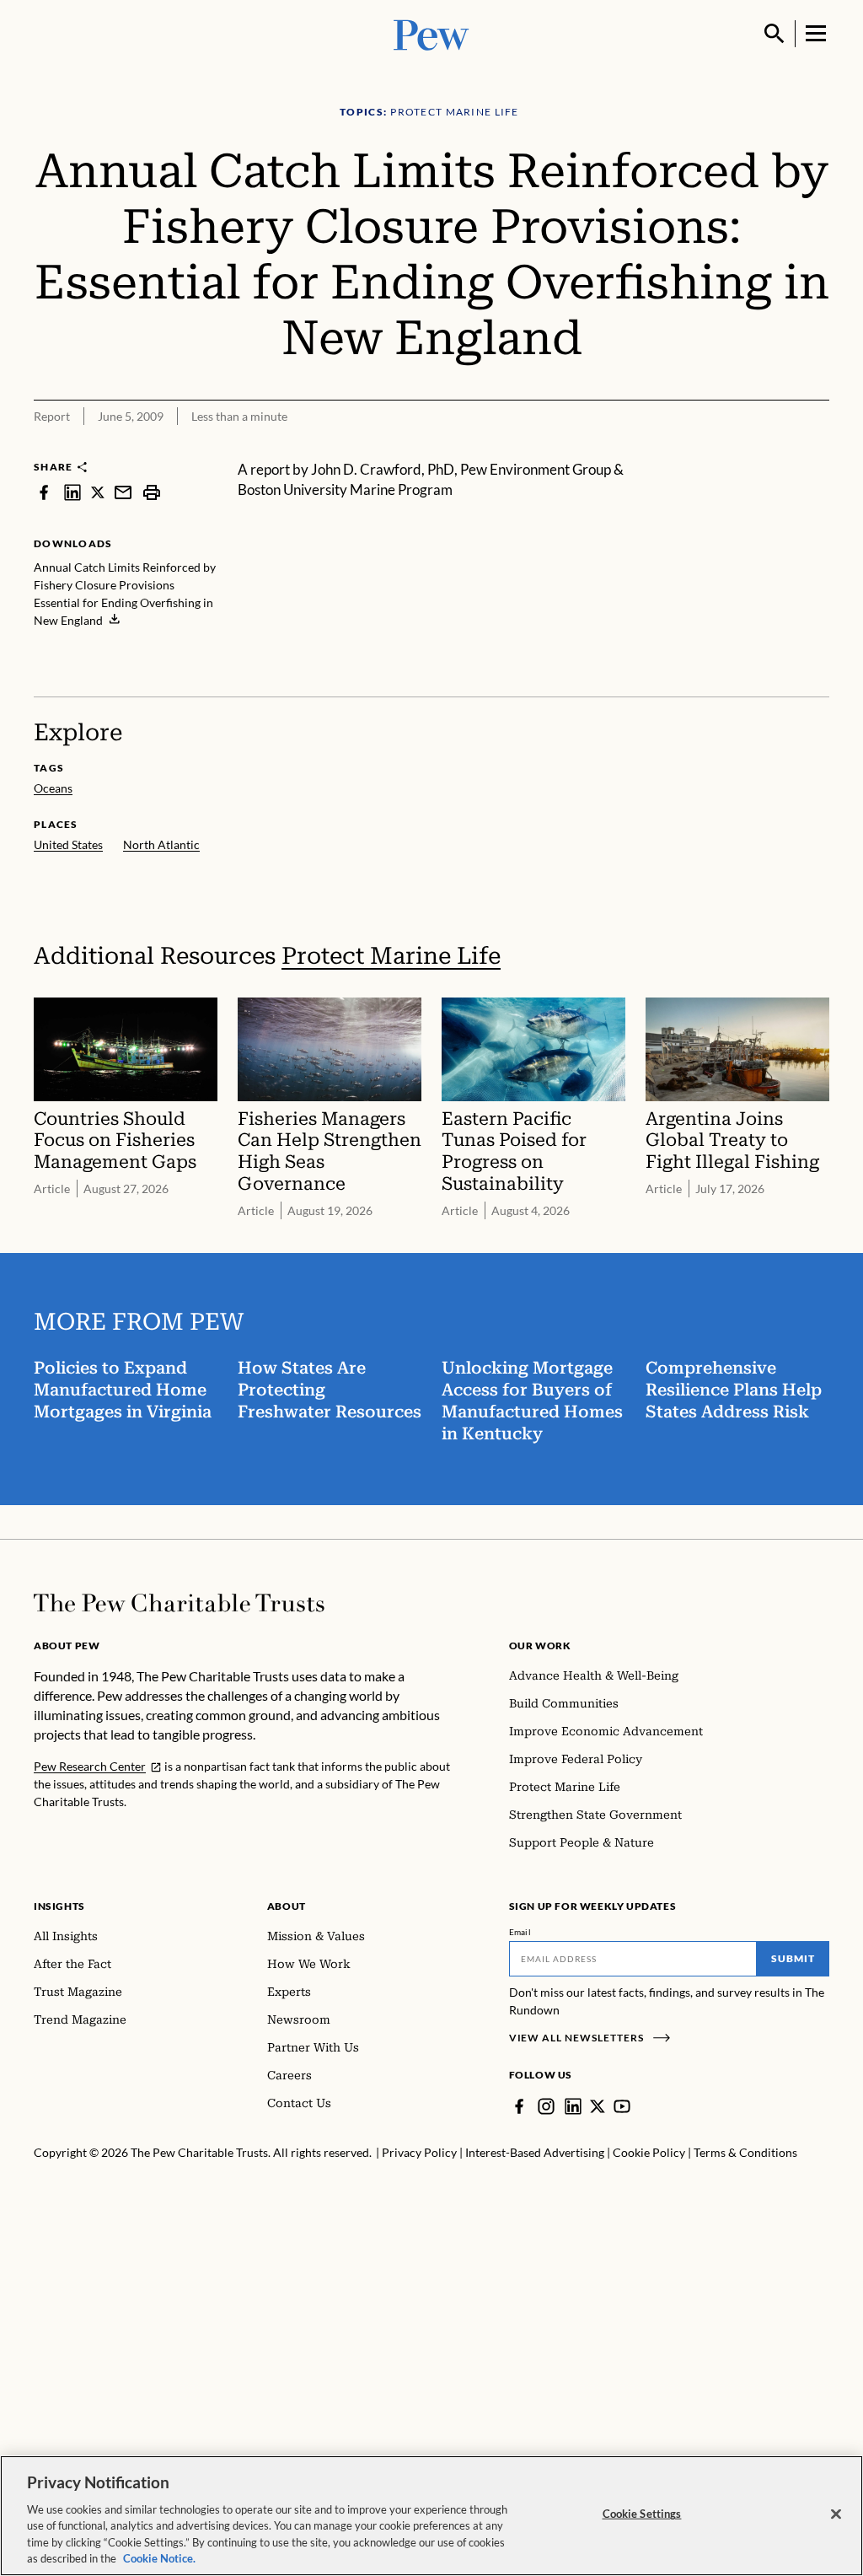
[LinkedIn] (573, 2106)
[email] (123, 492)
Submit (793, 1958)
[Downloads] (817, 449)
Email (520, 1932)
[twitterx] (98, 492)
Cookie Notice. (159, 2558)
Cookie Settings (642, 2514)
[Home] (179, 1603)
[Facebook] (519, 2106)
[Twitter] (598, 2106)
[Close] (836, 2514)
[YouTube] (622, 2106)
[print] (152, 492)
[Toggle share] (775, 449)
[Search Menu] (775, 34)
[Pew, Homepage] (431, 33)
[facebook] (44, 492)
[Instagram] (546, 2106)
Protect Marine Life (391, 956)
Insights (59, 1906)
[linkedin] (72, 492)
